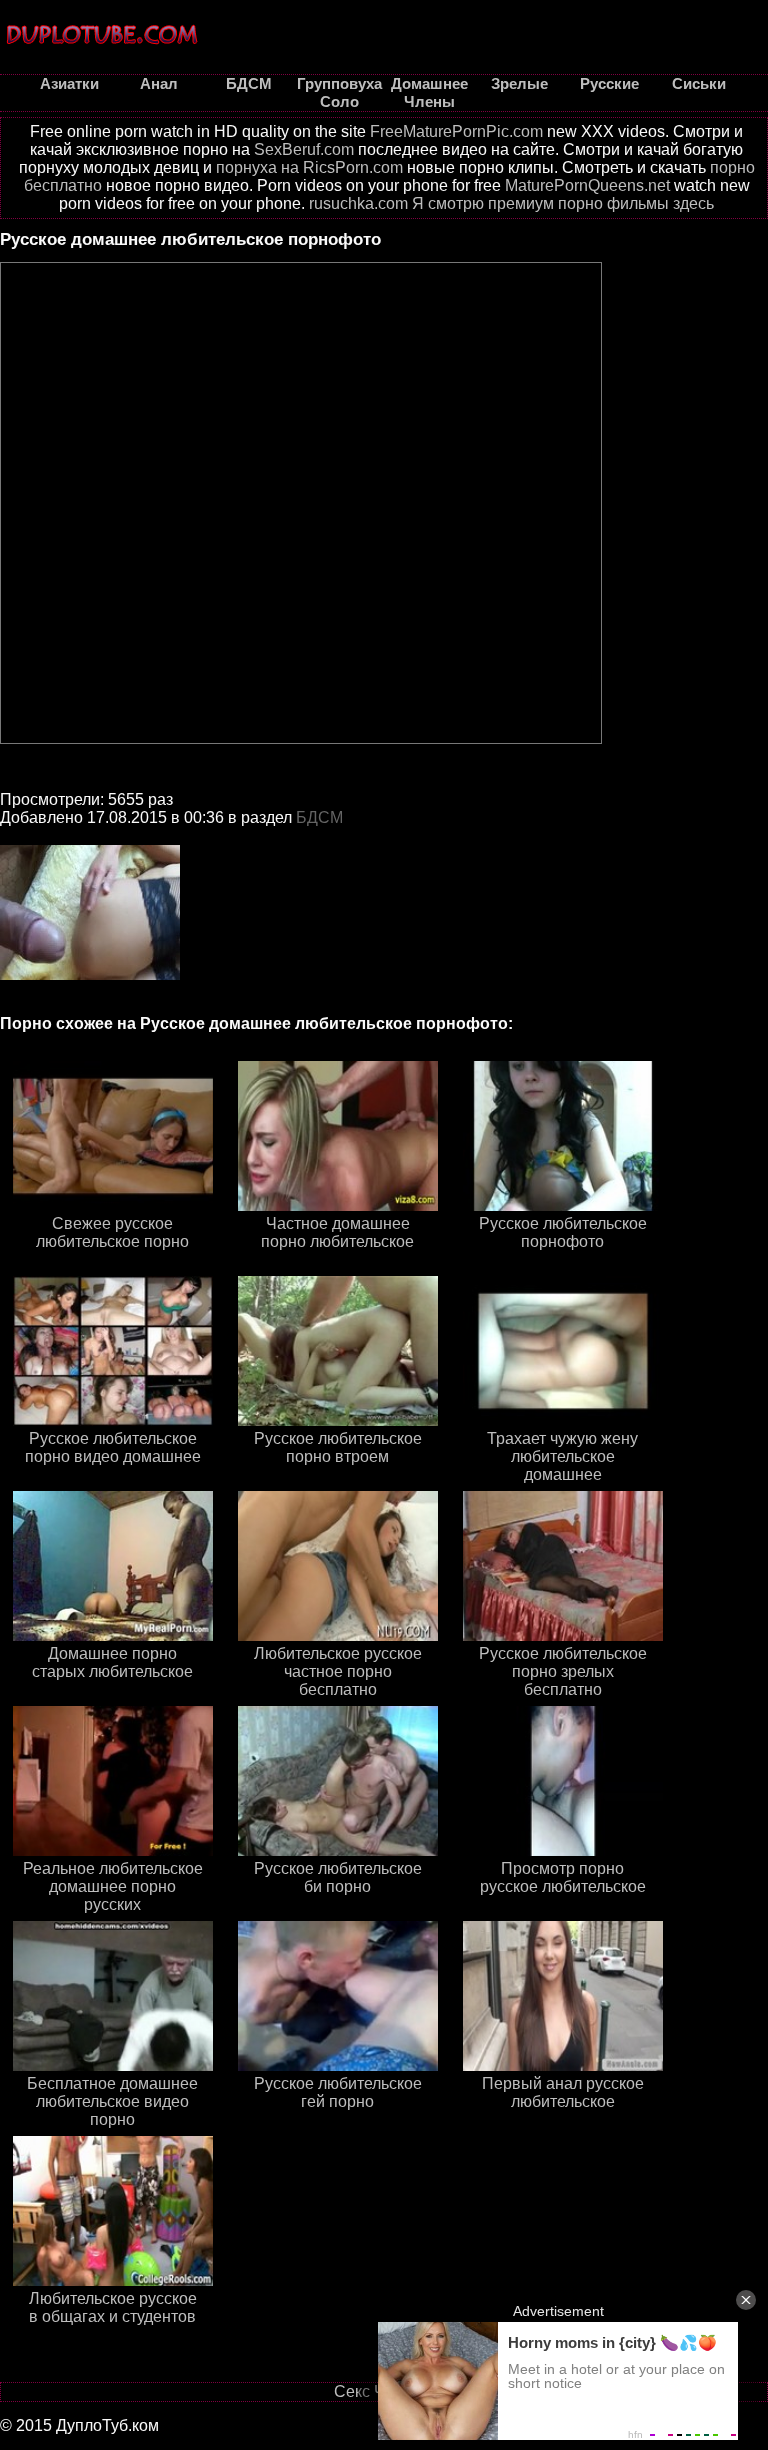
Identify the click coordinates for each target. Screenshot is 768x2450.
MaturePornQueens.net (587, 185)
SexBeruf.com (304, 149)
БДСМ (319, 817)
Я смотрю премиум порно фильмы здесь (563, 203)
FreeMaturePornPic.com (456, 131)
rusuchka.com (358, 203)
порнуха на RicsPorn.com (309, 167)
